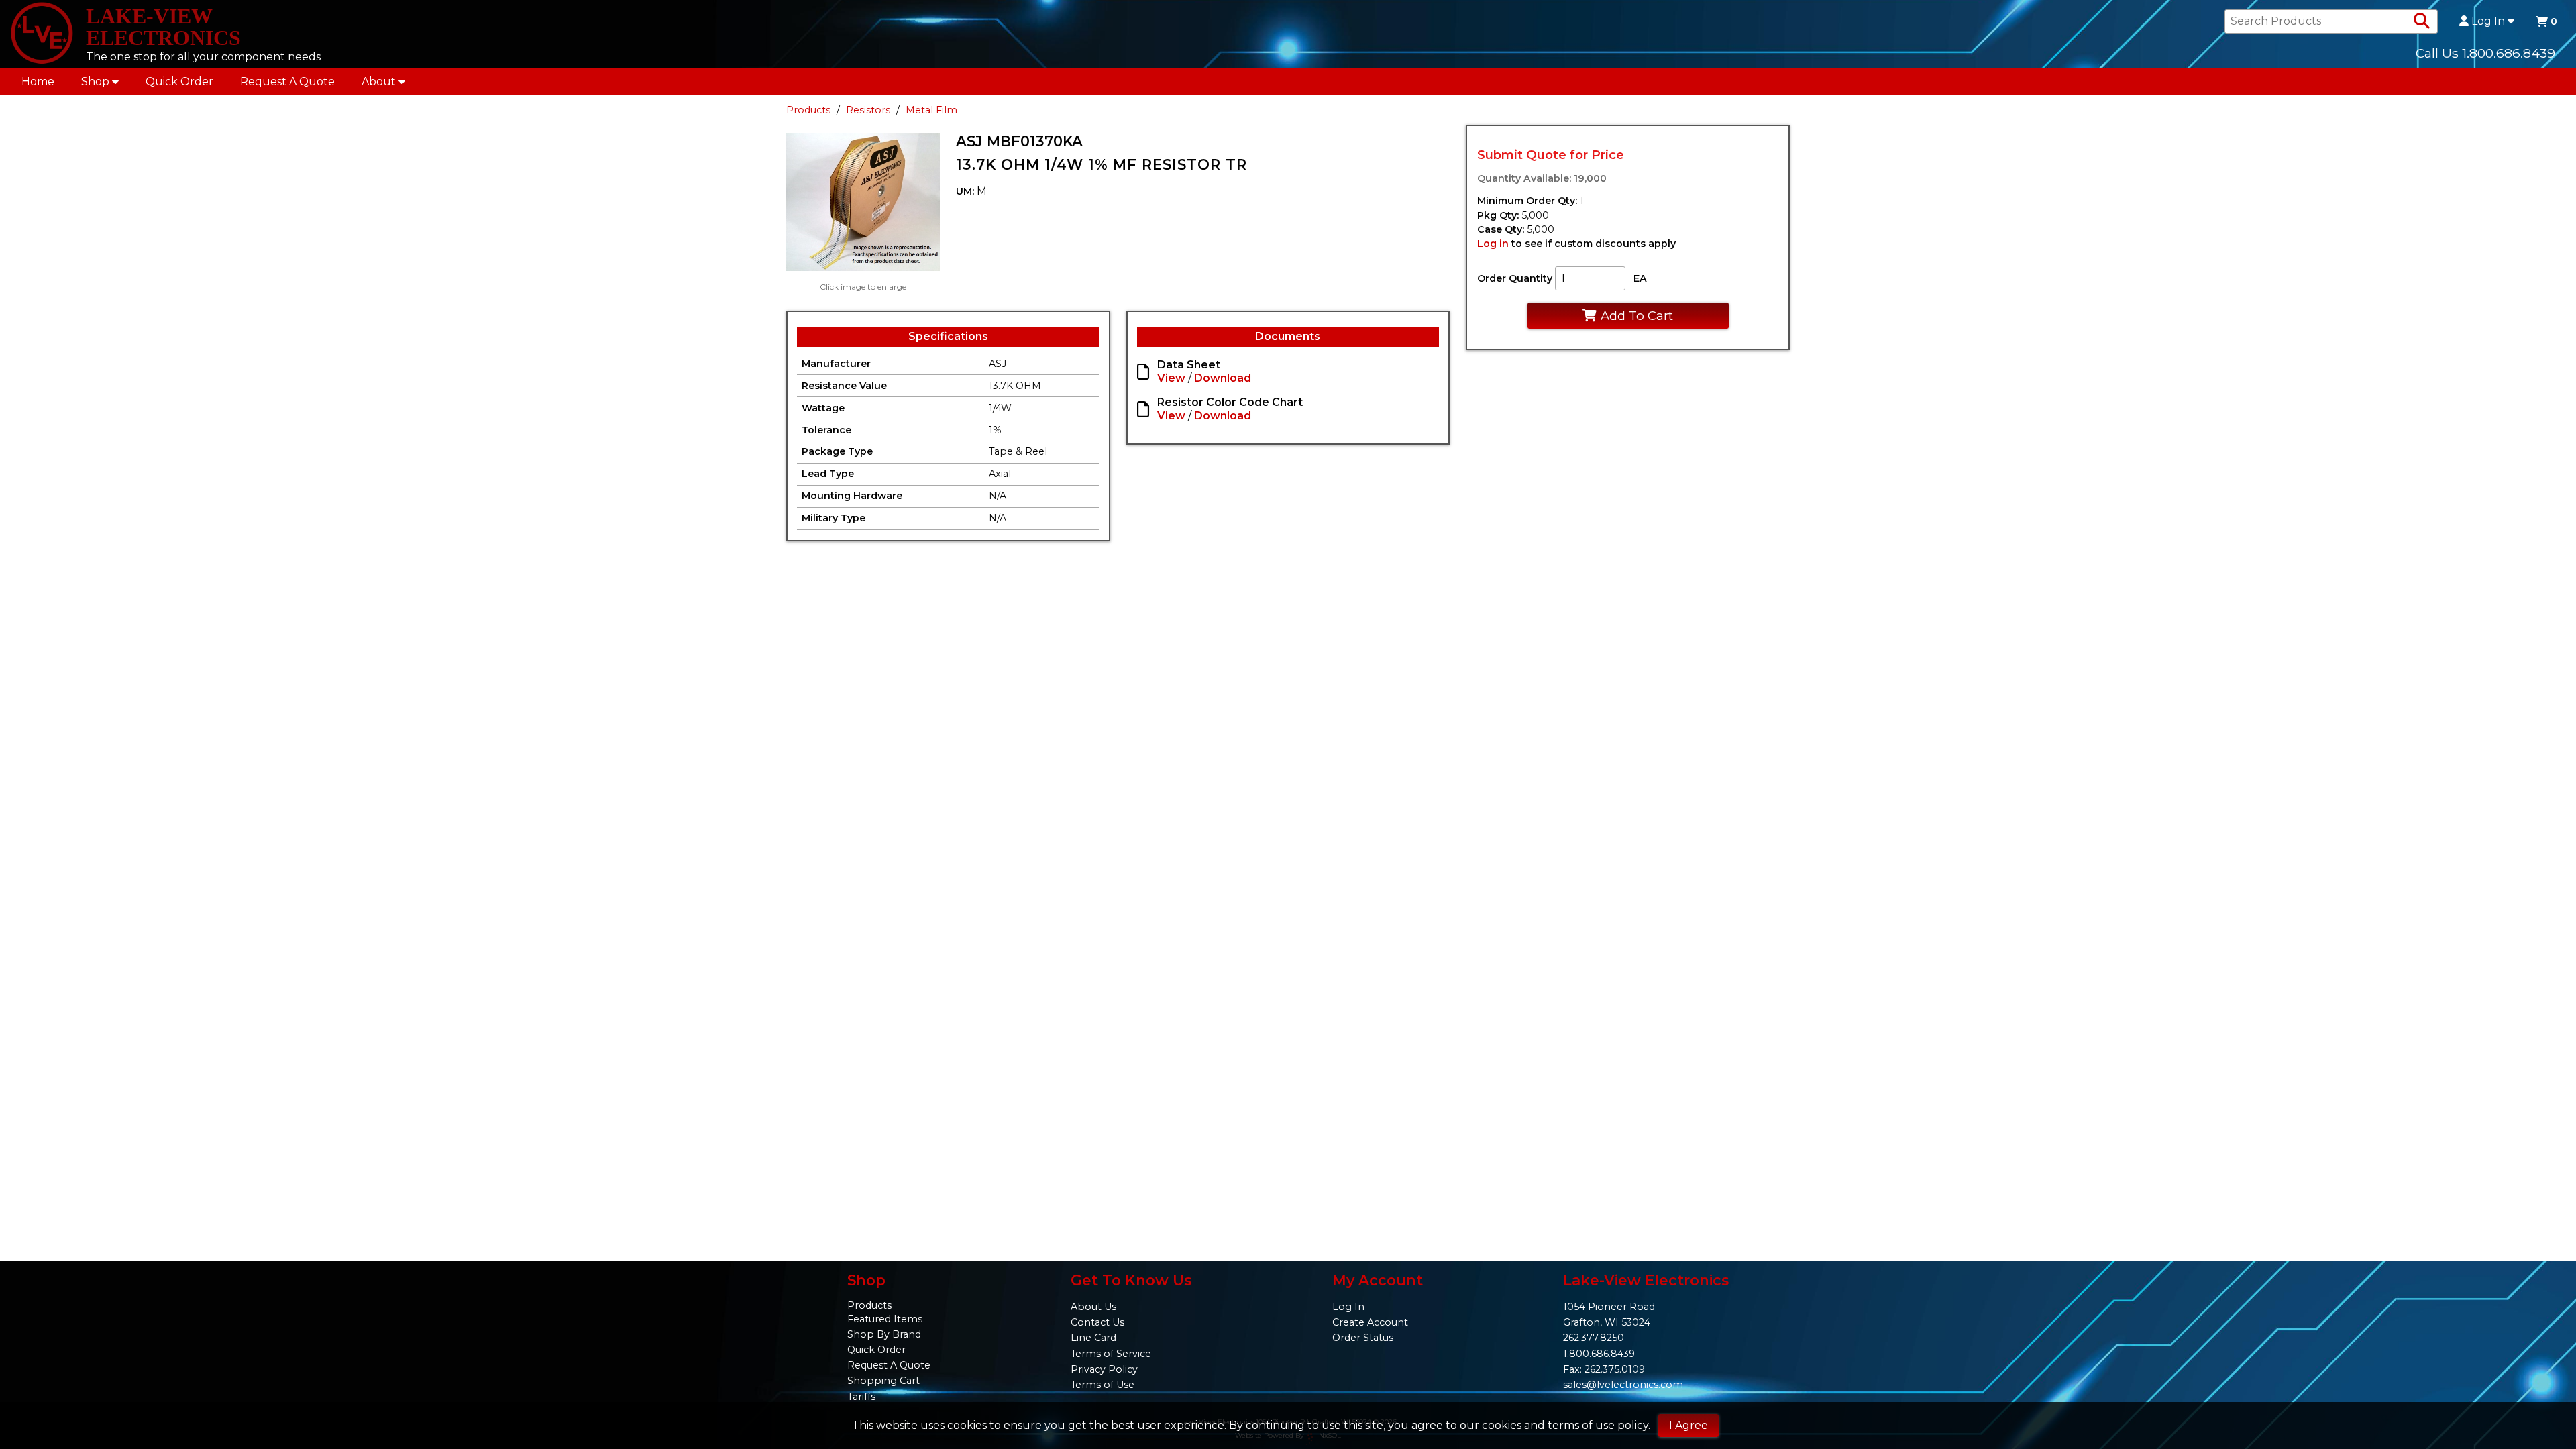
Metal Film (931, 110)
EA (1640, 278)
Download (1223, 378)
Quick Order (179, 82)
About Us (1093, 1307)
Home (38, 82)
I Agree (1688, 1425)
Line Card (1093, 1338)
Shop (95, 82)
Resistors (868, 110)
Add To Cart (1637, 316)
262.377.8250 (1594, 1338)
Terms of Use (1103, 1385)
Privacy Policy (1104, 1369)
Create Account (1370, 1322)
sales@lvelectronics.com (1623, 1385)
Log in (1493, 244)
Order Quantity (1515, 278)
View (1171, 378)
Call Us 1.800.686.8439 (2485, 53)
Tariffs (861, 1397)
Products (808, 110)
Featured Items (885, 1319)
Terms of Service (1111, 1354)
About (379, 82)
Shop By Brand (884, 1334)
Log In (2488, 21)
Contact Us (1097, 1322)
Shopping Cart (883, 1381)
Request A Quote (287, 82)
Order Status (1363, 1338)
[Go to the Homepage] (42, 34)
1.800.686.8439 (1599, 1354)
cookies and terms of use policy (1565, 1425)
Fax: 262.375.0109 (1604, 1369)
